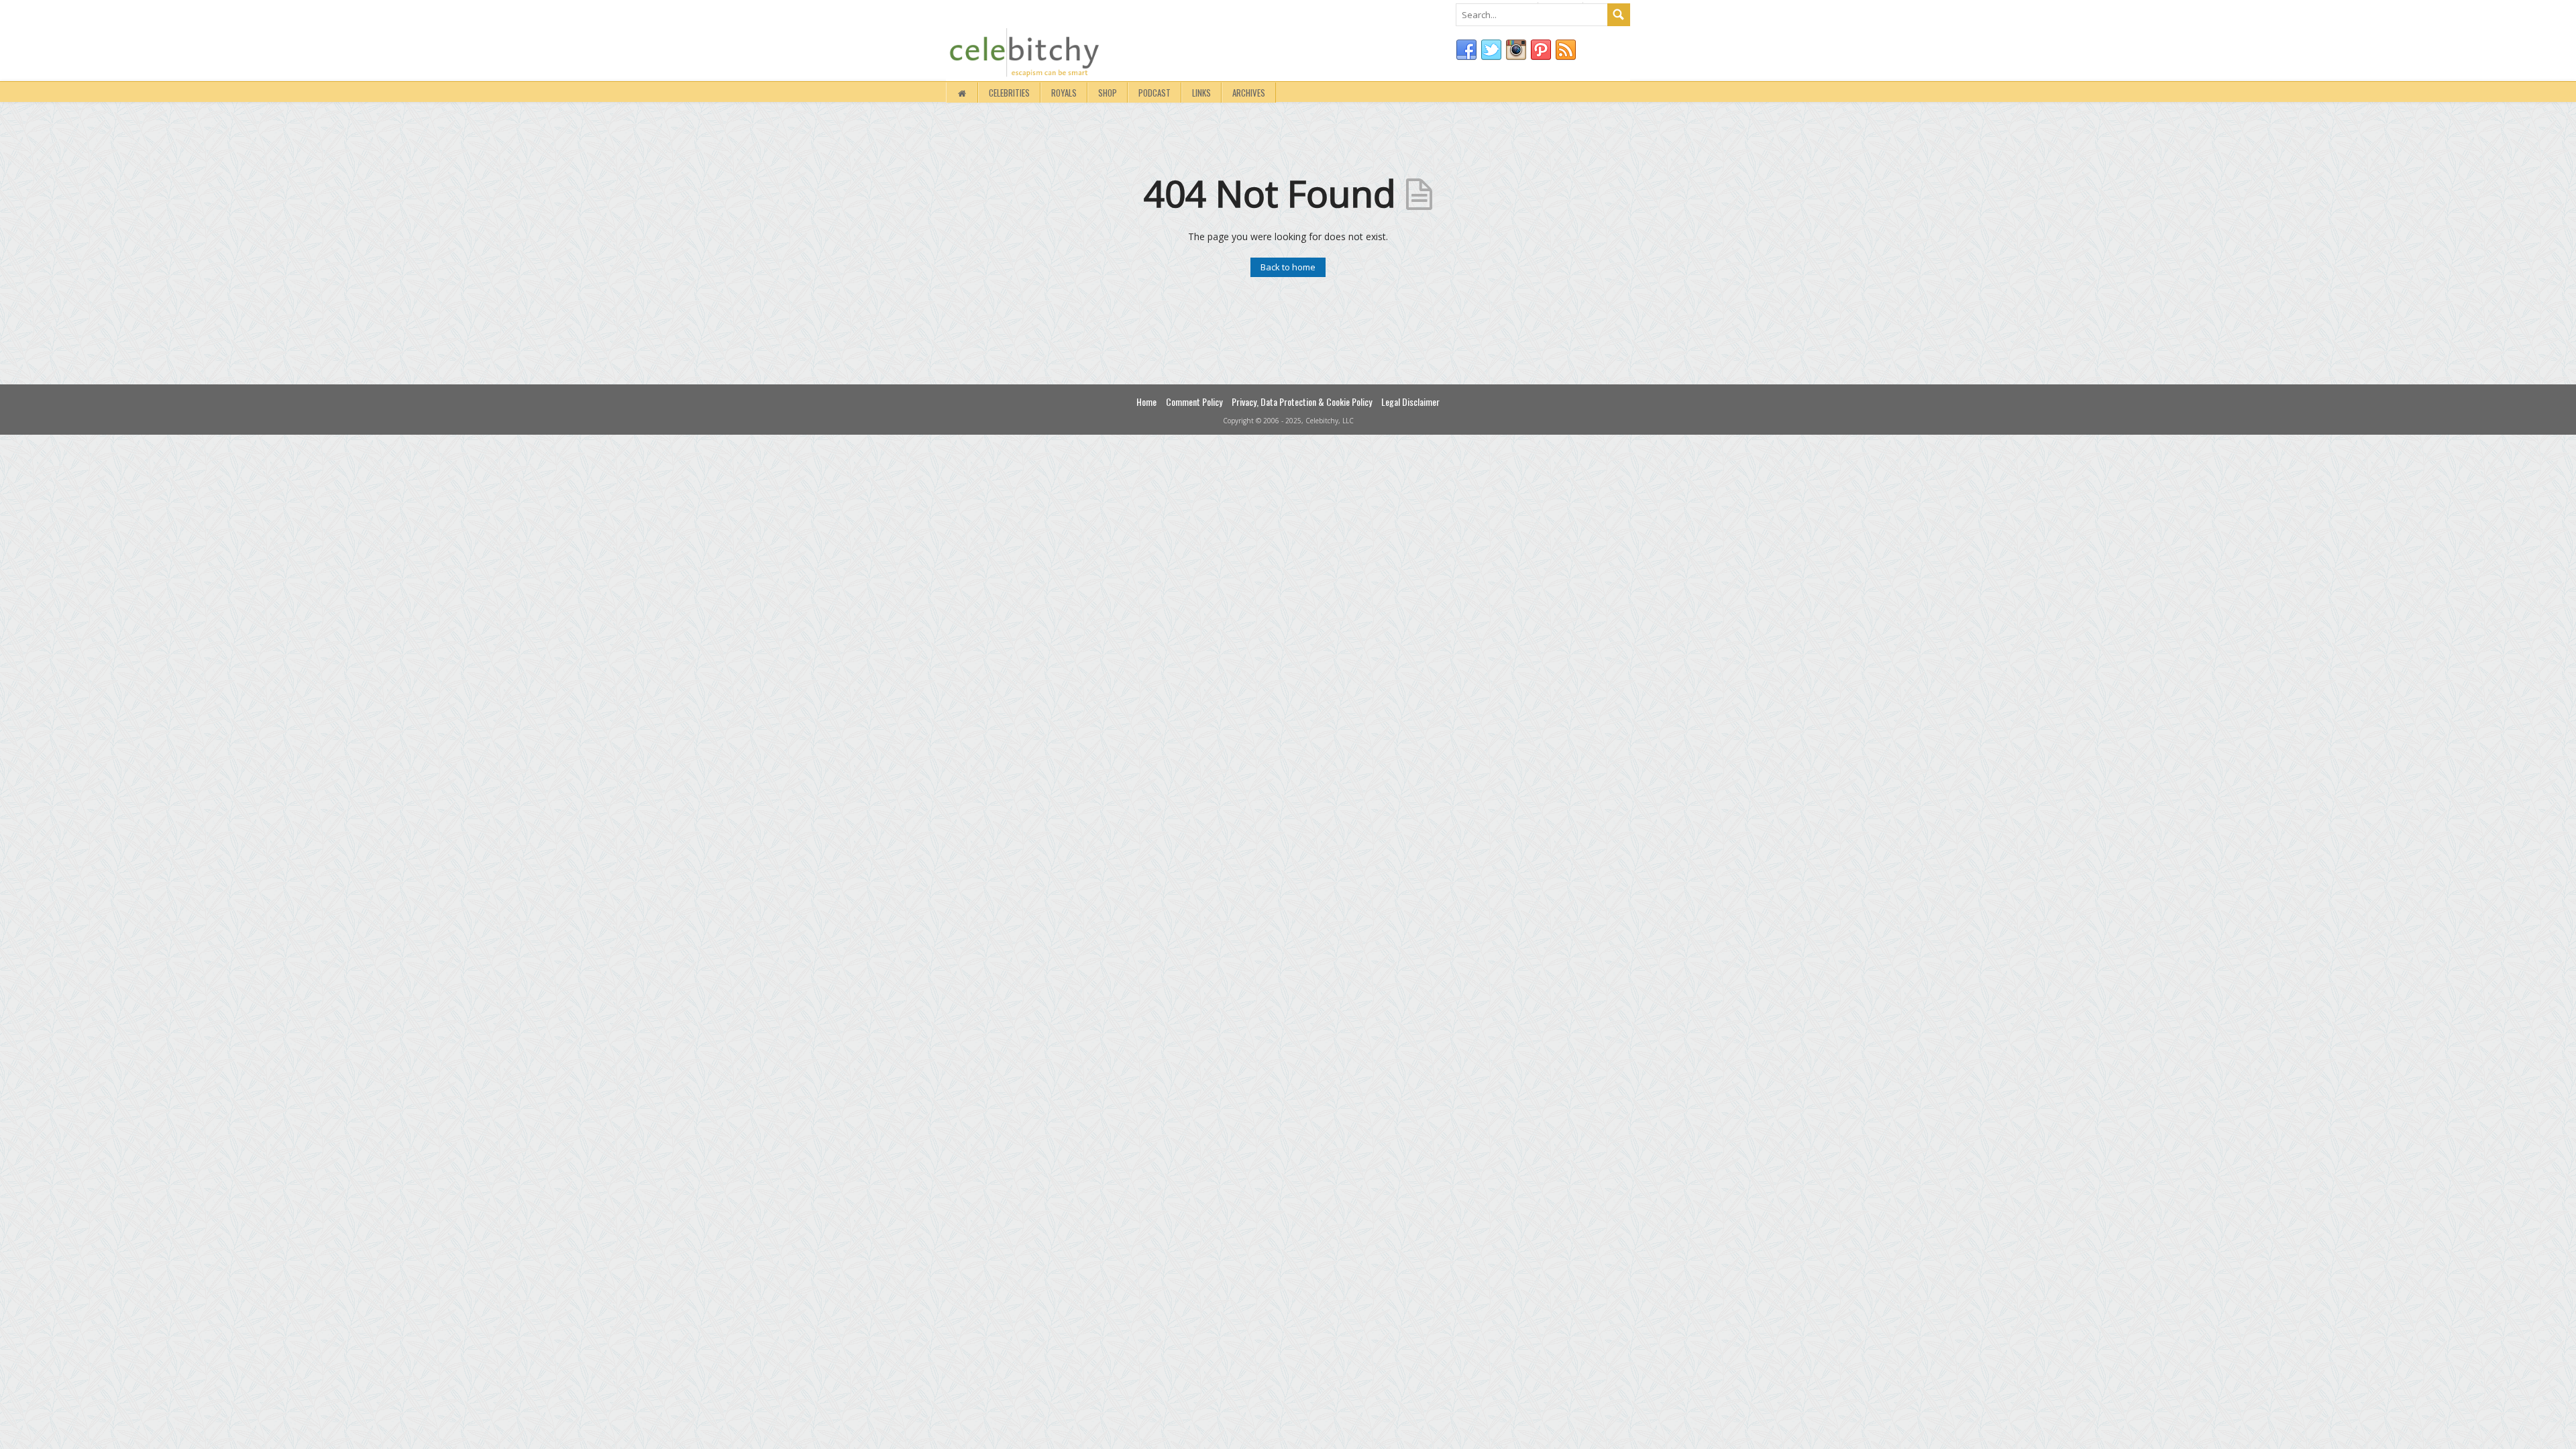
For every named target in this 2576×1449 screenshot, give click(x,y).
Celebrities (1009, 93)
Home (1146, 401)
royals (1064, 93)
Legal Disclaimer (1410, 401)
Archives (1249, 93)
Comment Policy (1194, 401)
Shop (1108, 93)
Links (1201, 93)
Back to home (1288, 267)
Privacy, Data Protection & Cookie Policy (1302, 401)
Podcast (1155, 93)
